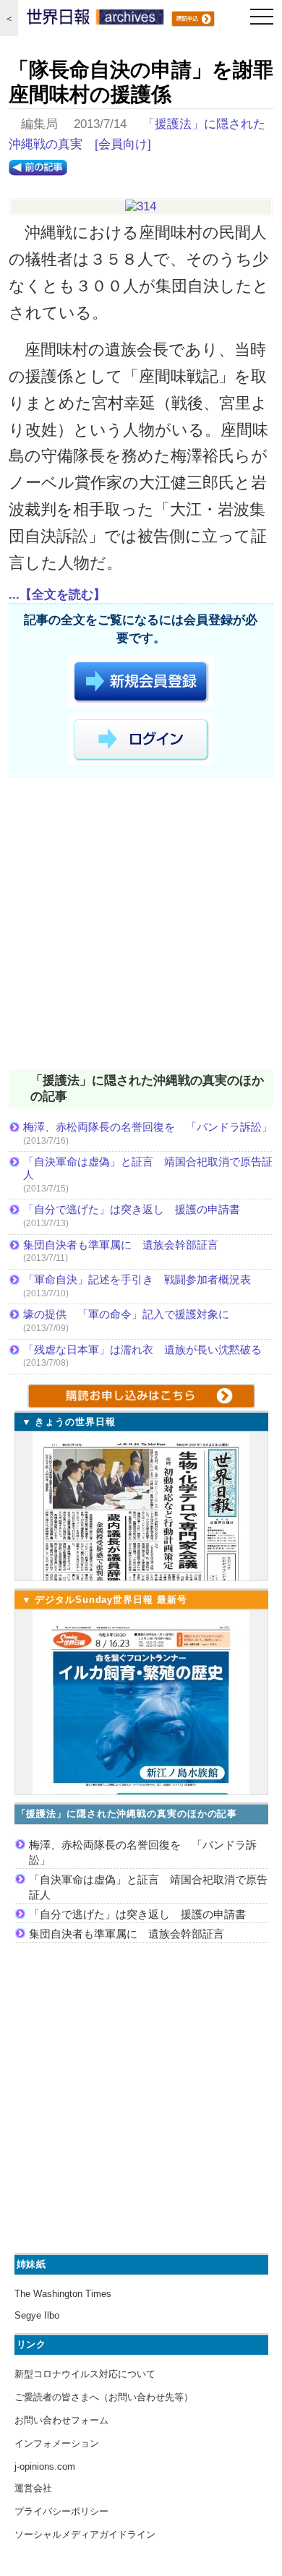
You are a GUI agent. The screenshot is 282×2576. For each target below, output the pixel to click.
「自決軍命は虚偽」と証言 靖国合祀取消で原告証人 (148, 1168)
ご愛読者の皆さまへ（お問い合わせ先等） (104, 2397)
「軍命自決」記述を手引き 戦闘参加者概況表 (137, 1279)
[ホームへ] (95, 20)
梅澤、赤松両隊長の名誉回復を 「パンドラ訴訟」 (148, 1127)
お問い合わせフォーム (61, 2420)
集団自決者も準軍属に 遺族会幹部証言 (121, 1245)
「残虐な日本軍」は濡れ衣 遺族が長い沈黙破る (142, 1349)
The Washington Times (63, 2294)
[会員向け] (123, 144)
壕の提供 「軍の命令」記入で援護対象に (126, 1314)
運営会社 (33, 2488)
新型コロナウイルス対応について (85, 2374)
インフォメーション (57, 2443)
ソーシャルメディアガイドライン (85, 2534)
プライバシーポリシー (61, 2511)
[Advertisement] (141, 926)
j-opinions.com (45, 2466)
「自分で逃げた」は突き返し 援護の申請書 (132, 1209)
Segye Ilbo (37, 2315)
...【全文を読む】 (57, 595)
